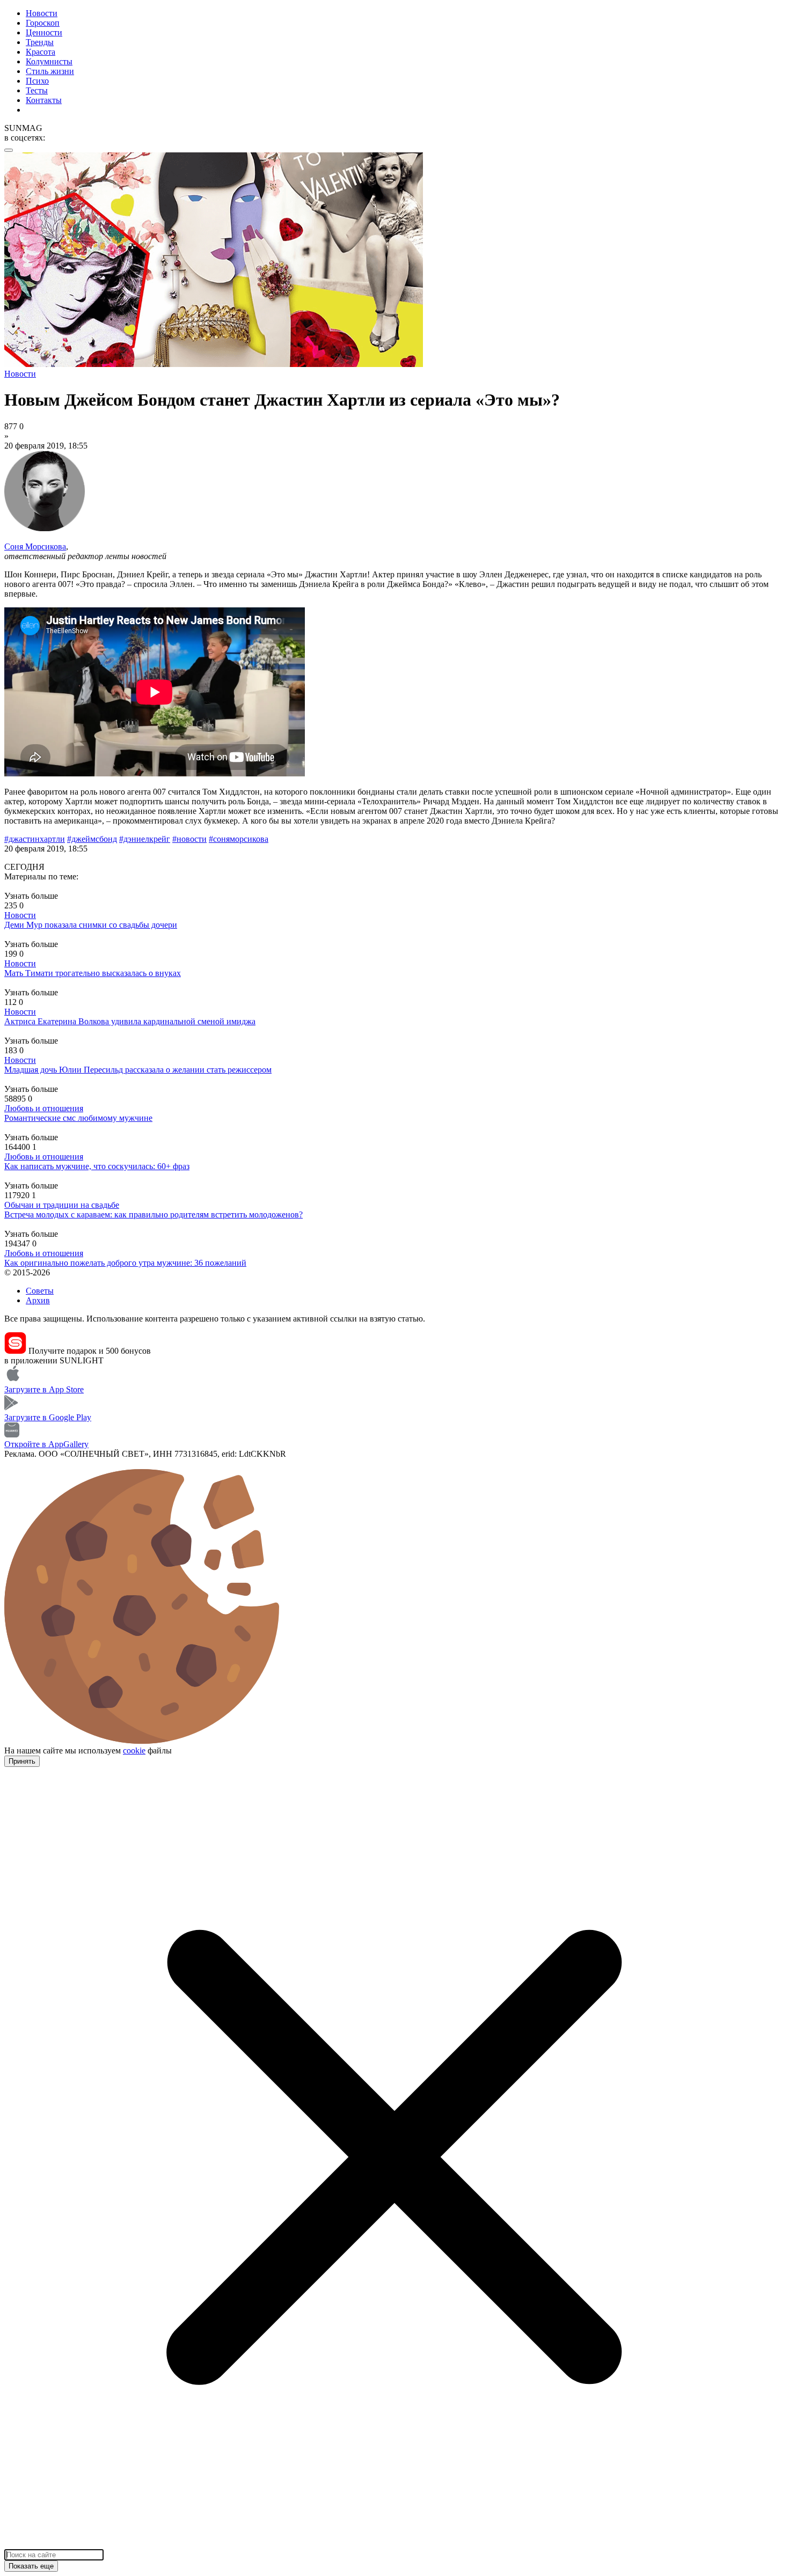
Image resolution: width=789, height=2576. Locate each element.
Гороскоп (43, 23)
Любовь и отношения (44, 1108)
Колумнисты (49, 61)
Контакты (44, 100)
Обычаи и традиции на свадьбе (62, 1205)
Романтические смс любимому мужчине (78, 1118)
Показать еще (31, 2566)
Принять (22, 1761)
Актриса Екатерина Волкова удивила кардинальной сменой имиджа (130, 1021)
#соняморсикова (239, 839)
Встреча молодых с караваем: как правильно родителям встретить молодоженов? (154, 1214)
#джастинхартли (35, 839)
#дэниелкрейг (145, 839)
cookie (134, 1751)
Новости (42, 13)
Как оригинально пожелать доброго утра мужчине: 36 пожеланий (125, 1263)
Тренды (40, 42)
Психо (37, 81)
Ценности (44, 32)
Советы (40, 1291)
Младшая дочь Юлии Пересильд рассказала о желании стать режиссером (138, 1070)
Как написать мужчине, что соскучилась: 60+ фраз (97, 1166)
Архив (38, 1300)
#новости (189, 839)
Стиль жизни (50, 71)
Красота (41, 52)
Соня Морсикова (35, 546)
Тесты (37, 90)
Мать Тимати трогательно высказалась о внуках (93, 973)
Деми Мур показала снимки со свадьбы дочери (91, 925)
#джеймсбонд (92, 839)
